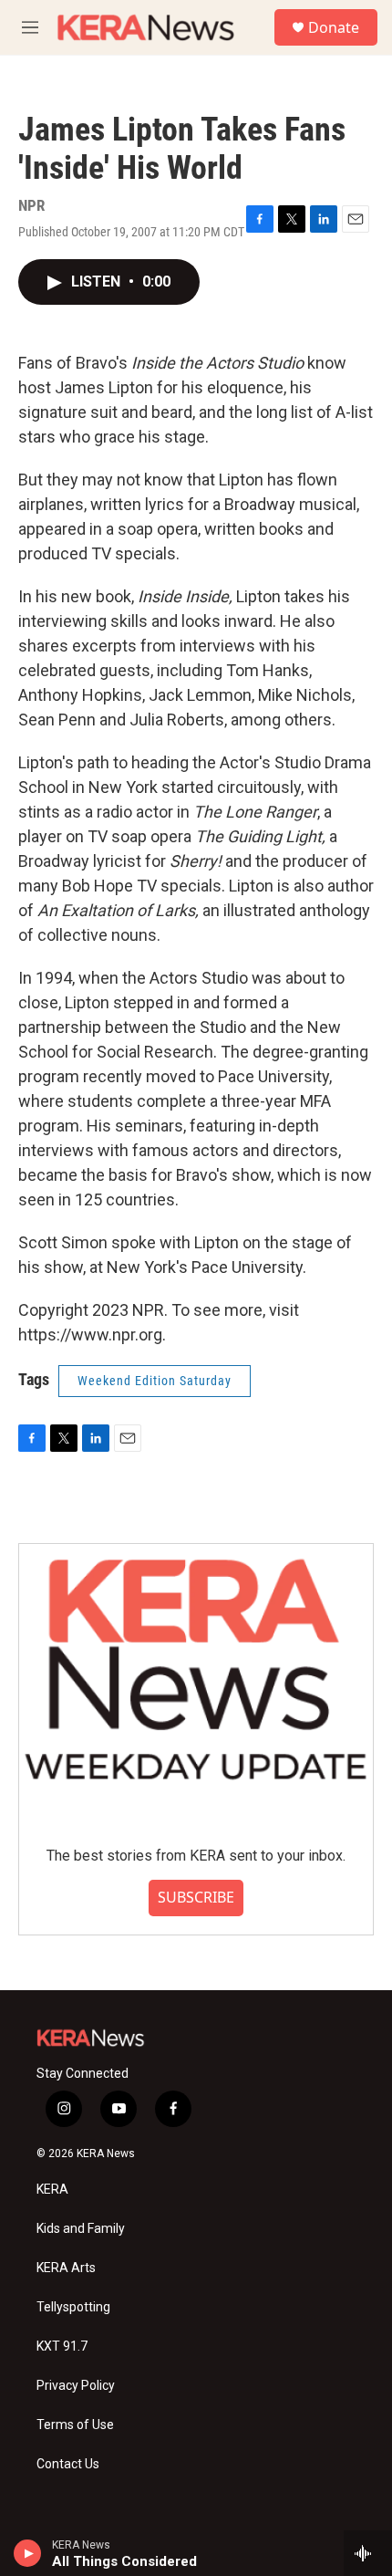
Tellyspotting (73, 2307)
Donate (334, 27)
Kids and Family (81, 2229)
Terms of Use (75, 2425)
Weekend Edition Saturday (155, 1381)
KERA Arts (66, 2268)
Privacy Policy (76, 2386)
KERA (52, 2190)
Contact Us (68, 2464)
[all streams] (368, 2553)
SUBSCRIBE (196, 1897)
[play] (28, 2553)
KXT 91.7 (62, 2347)
